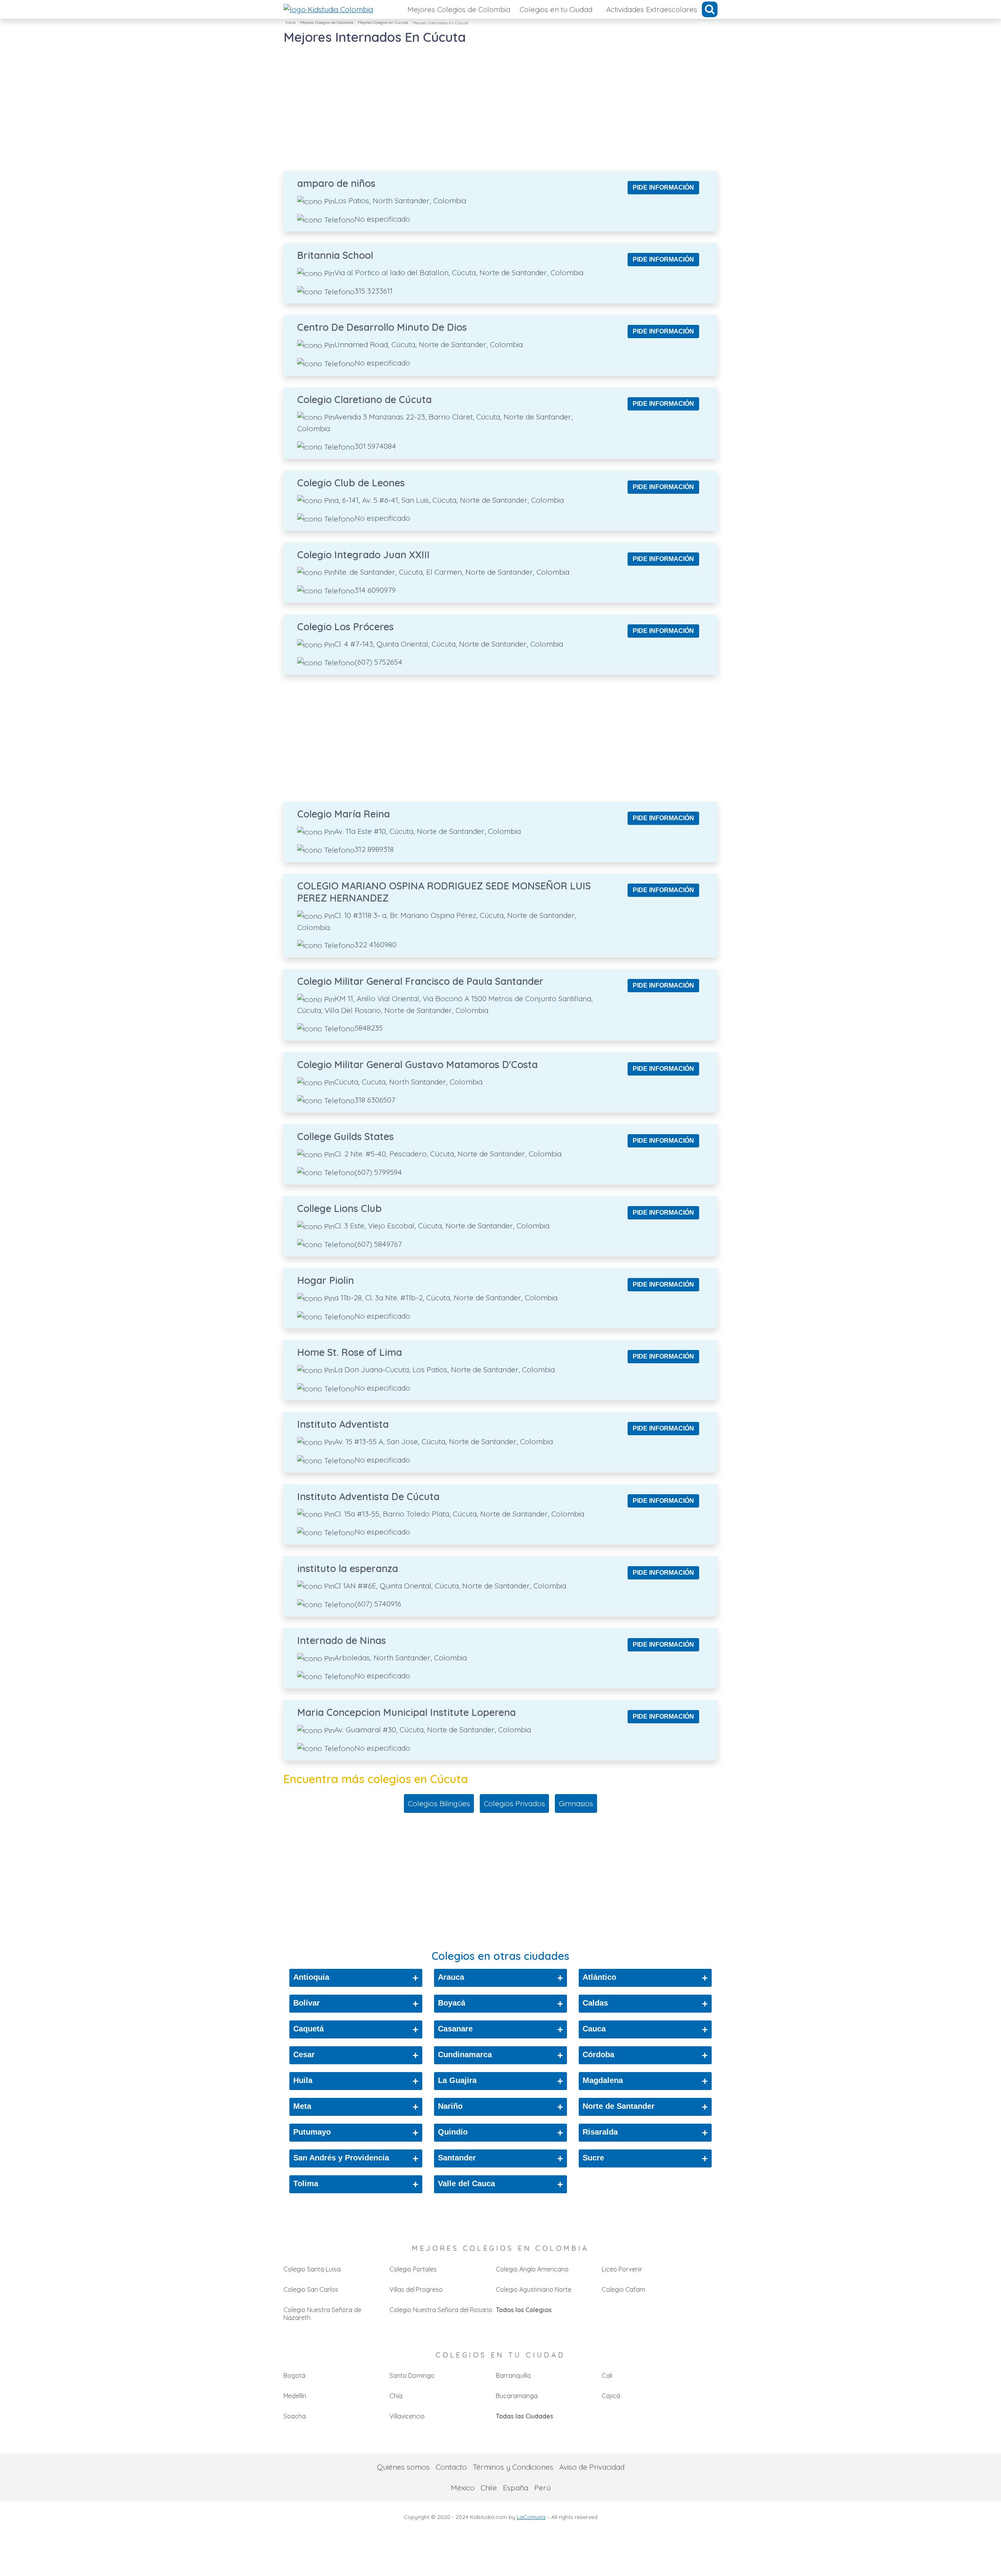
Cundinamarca (500, 2055)
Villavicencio (407, 2416)
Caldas (645, 2004)
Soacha (295, 2416)
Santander (500, 2158)
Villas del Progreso (416, 2289)
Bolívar (356, 2004)
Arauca (500, 1978)
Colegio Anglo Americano (532, 2269)
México (463, 2488)
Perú (542, 2488)
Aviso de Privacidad (592, 2467)
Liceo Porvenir (622, 2269)
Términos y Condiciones (513, 2467)
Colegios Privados (514, 1803)
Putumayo (356, 2133)
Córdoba (645, 2055)
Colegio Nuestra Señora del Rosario (441, 2310)
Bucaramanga (517, 2396)
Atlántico (645, 1978)
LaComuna (531, 2517)
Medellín (295, 2396)
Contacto (451, 2467)
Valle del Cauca (500, 2184)
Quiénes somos (403, 2467)
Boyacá (500, 2004)
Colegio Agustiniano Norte (534, 2289)
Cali (607, 2375)
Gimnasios (576, 1803)
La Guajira (500, 2081)
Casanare (500, 2029)
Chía (396, 2396)
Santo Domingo (412, 2375)
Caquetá (356, 2029)
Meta (356, 2107)
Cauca (645, 2029)
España (516, 2488)
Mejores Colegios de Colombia (459, 9)
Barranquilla (513, 2375)
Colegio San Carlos (311, 2289)
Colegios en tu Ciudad (556, 9)
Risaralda (645, 2133)
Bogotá (294, 2375)
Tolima (356, 2184)
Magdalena (645, 2081)
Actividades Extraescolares (652, 9)
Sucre (645, 2158)
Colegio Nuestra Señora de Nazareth (322, 2314)
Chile (489, 2488)
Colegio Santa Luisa (312, 2269)
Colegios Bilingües (439, 1803)
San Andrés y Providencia (356, 2158)
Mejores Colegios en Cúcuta (383, 22)
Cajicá (611, 2396)
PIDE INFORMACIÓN (663, 187)
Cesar (356, 2055)
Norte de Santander (645, 2107)
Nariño (500, 2107)
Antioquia (356, 1978)
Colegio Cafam (623, 2289)
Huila (356, 2081)
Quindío (500, 2133)
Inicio (291, 22)
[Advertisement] (500, 101)
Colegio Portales (413, 2269)
